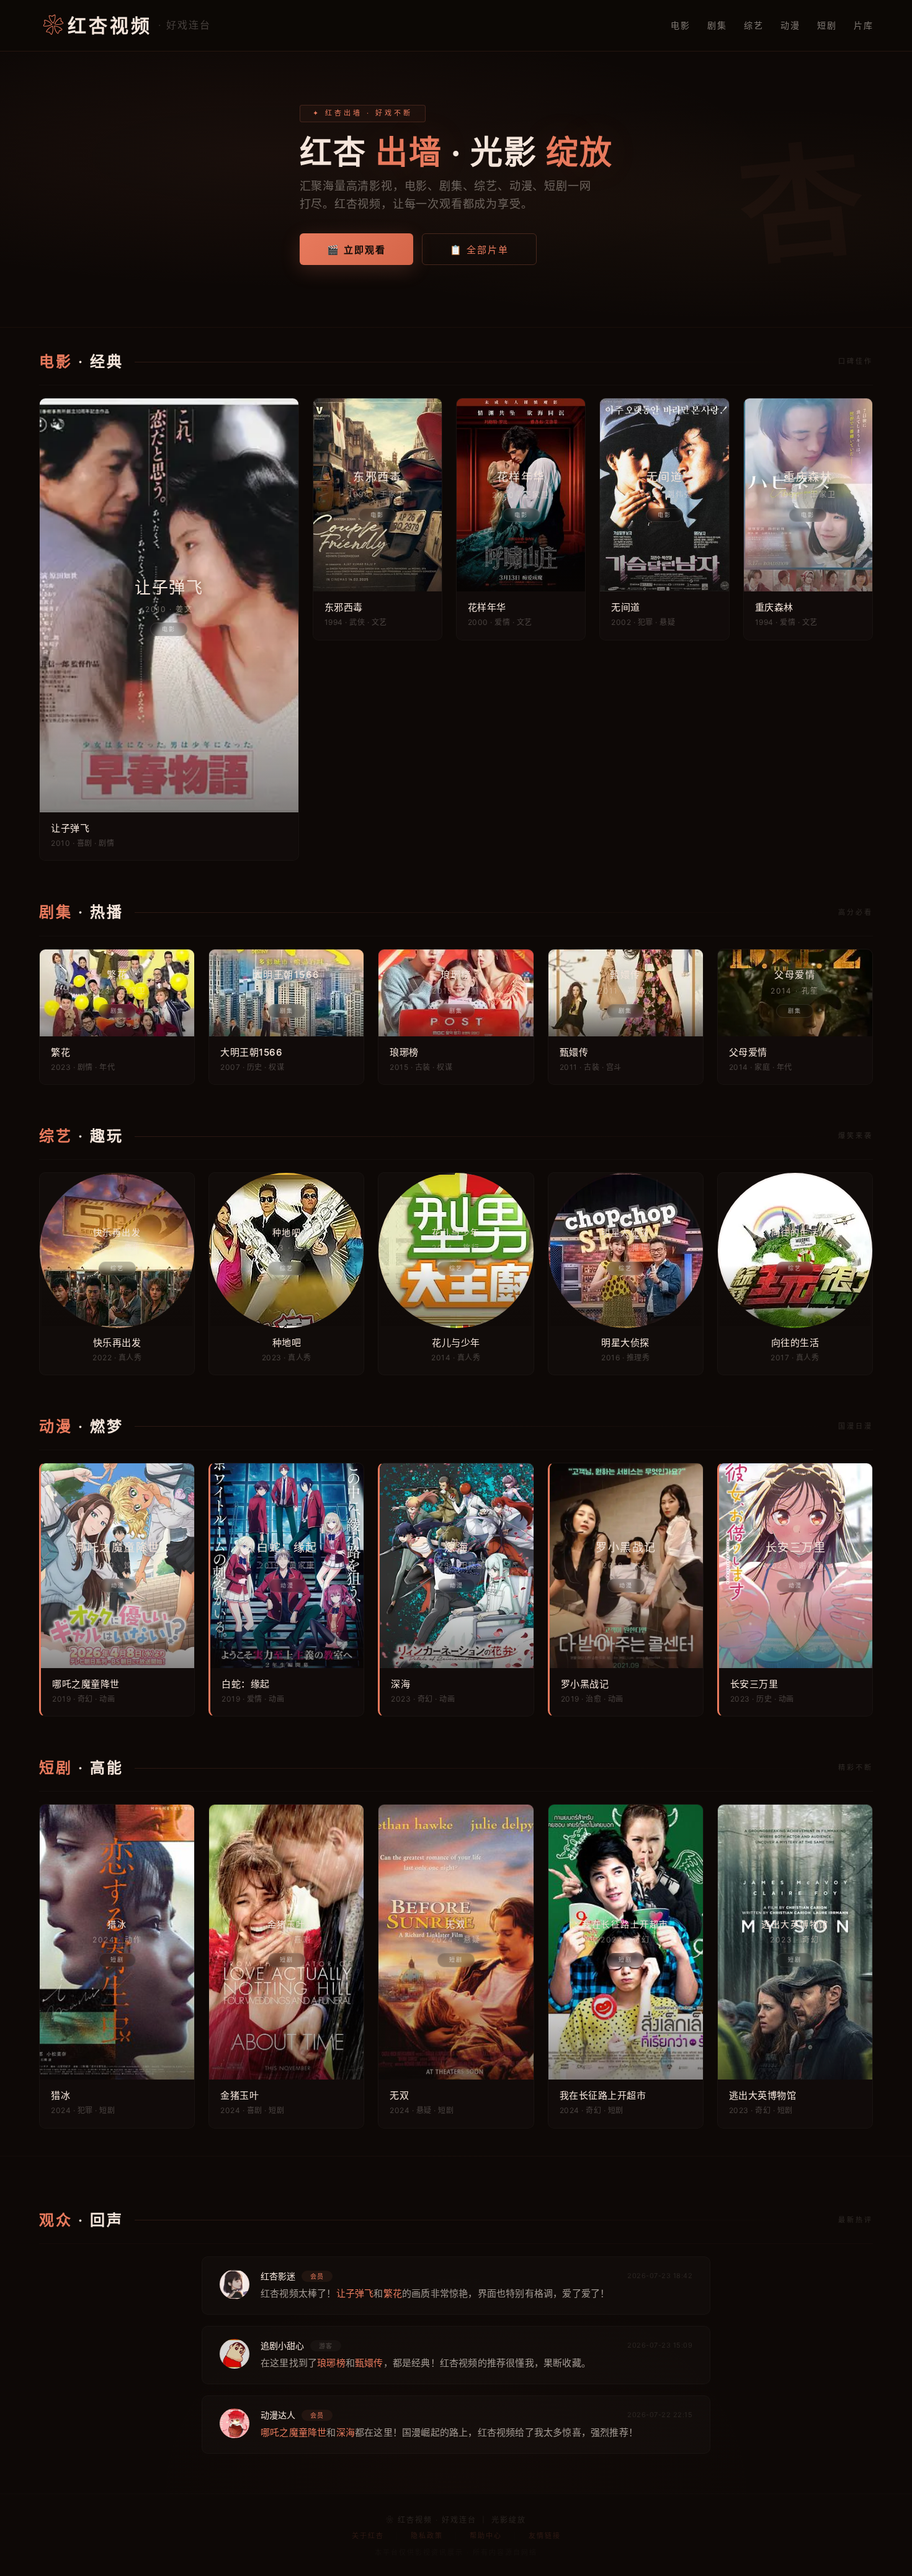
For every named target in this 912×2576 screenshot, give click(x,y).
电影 (680, 25)
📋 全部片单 (479, 250)
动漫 (790, 25)
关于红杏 (368, 2536)
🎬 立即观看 (356, 250)
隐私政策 (427, 2536)
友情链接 (545, 2536)
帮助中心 (486, 2536)
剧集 (717, 25)
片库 (863, 25)
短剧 (827, 25)
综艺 (753, 25)
